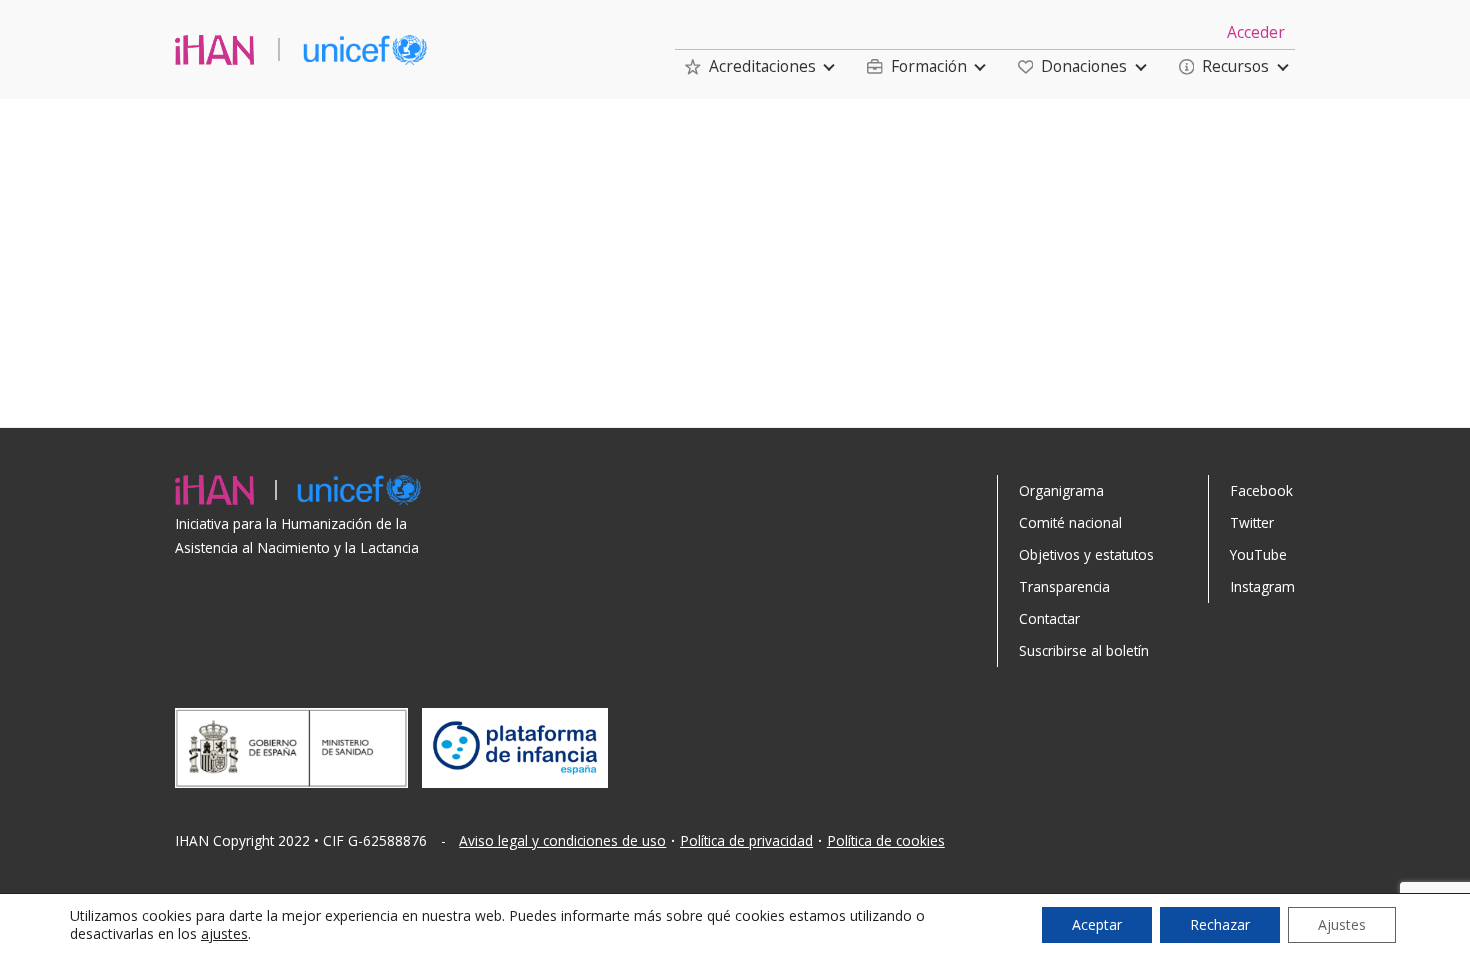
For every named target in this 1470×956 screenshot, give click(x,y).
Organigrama (1061, 490)
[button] (750, 66)
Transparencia (1064, 586)
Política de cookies (886, 840)
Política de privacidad (746, 840)
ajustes (224, 934)
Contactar (1049, 618)
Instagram (1262, 586)
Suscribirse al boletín (1084, 650)
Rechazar (1220, 924)
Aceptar (1097, 924)
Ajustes (1342, 924)
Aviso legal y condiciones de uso (562, 840)
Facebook (1261, 490)
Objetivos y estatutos (1086, 554)
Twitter (1252, 522)
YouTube (1258, 554)
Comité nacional (1070, 522)
